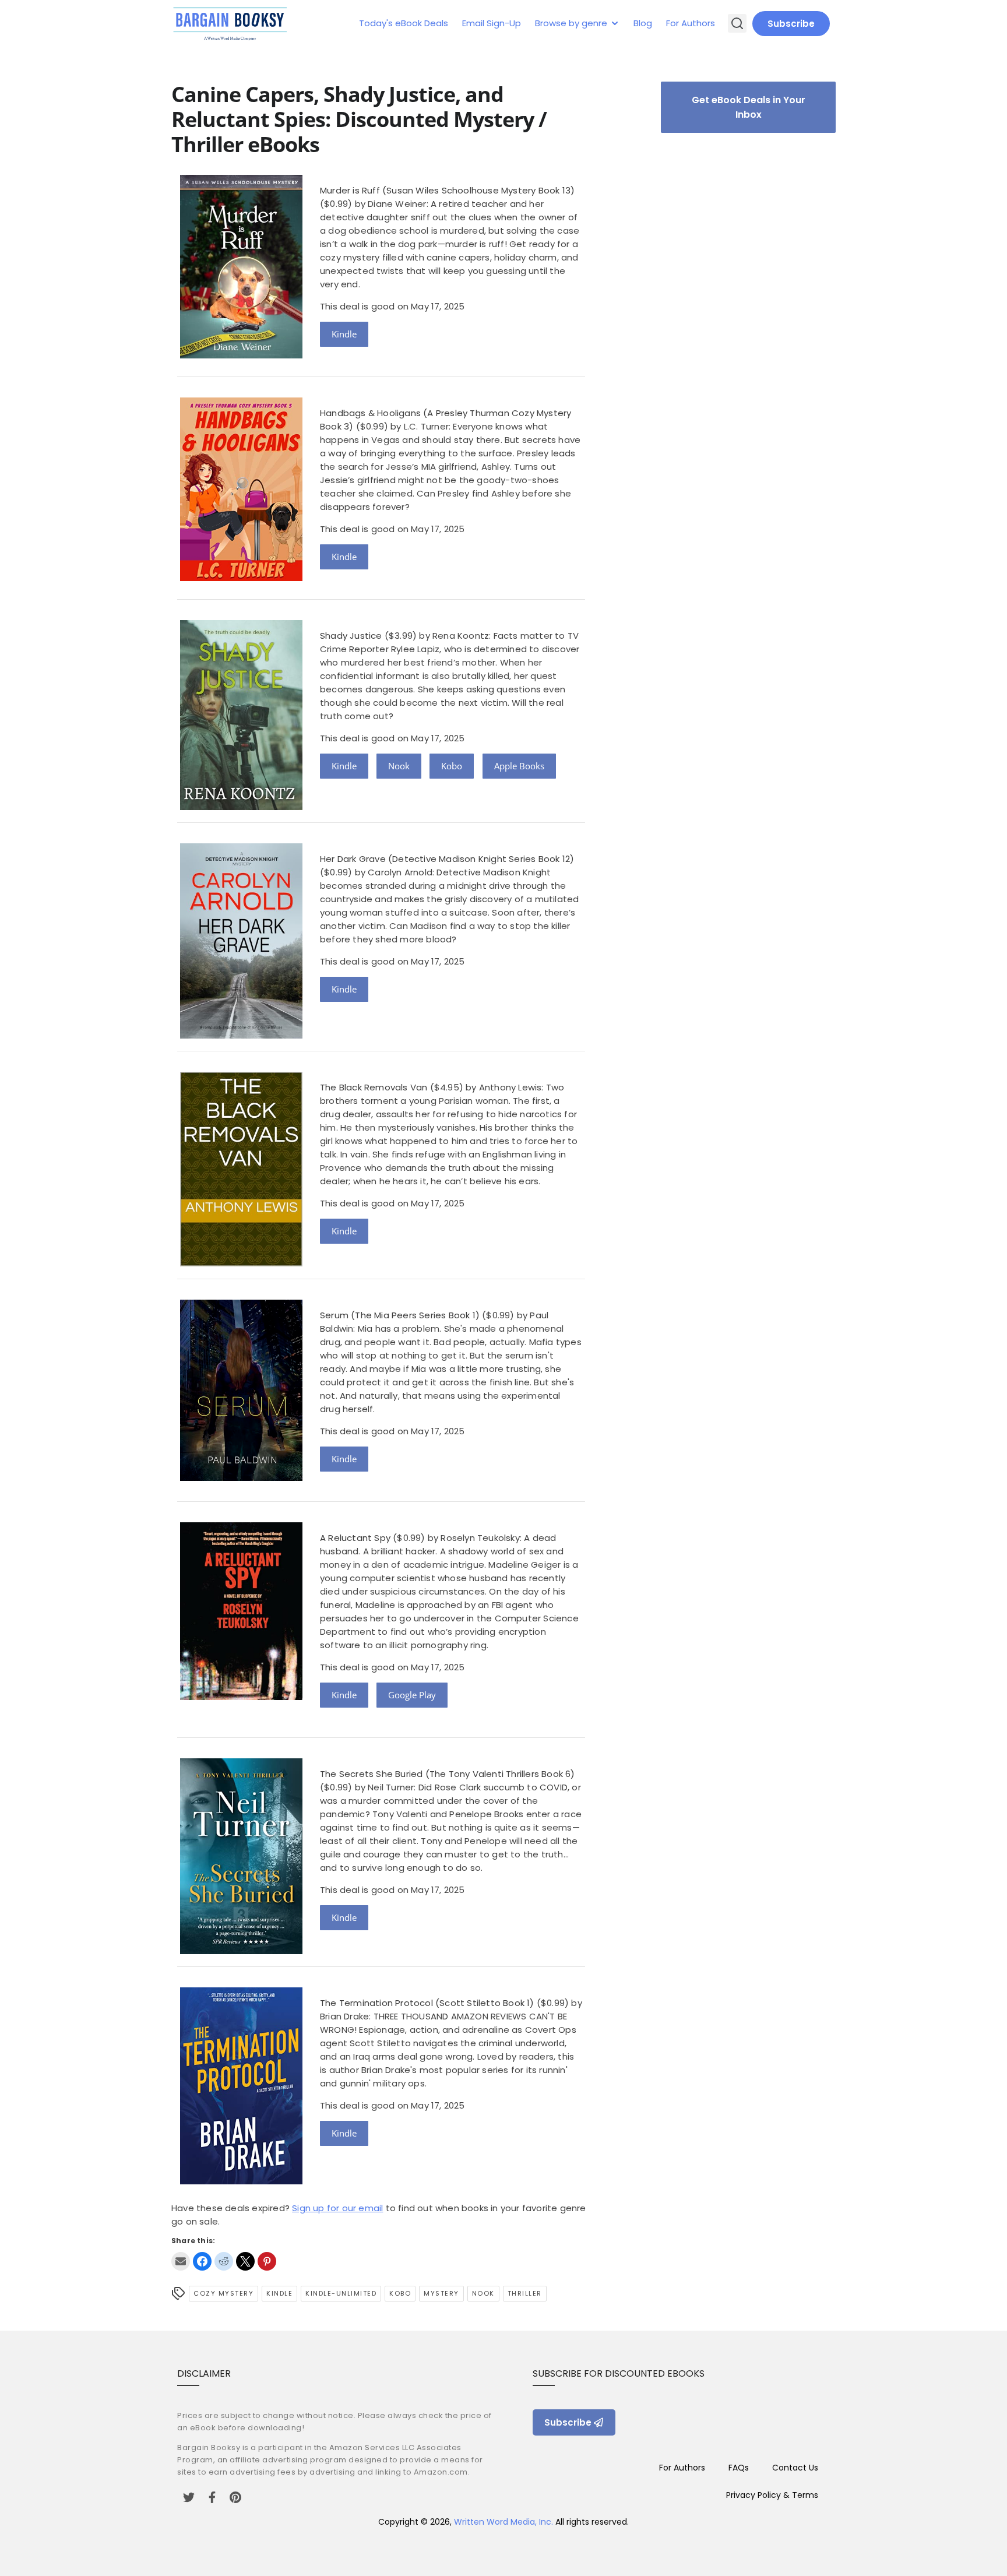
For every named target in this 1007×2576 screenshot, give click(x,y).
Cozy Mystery (223, 2293)
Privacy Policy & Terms (772, 2495)
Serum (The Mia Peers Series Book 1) (400, 1315)
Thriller (525, 2293)
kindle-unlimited (341, 2293)
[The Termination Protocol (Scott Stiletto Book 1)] (241, 2181)
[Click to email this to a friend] (181, 2261)
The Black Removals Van (374, 1087)
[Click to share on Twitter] (245, 2261)
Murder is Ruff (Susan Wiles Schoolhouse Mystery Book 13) (447, 190)
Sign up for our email (337, 2208)
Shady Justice (351, 636)
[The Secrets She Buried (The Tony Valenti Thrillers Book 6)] (241, 1951)
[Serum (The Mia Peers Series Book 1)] (241, 1478)
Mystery (441, 2293)
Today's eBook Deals (404, 23)
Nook (399, 766)
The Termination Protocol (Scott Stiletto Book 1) (427, 2003)
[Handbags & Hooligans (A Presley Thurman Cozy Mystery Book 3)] (241, 578)
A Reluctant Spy (355, 1538)
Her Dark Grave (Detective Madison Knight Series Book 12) (447, 859)
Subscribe (791, 24)
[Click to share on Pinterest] (267, 2261)
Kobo (452, 766)
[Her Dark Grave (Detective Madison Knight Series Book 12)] (241, 1035)
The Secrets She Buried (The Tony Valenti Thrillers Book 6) (448, 1774)
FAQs (739, 2468)
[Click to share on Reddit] (224, 2261)
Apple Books (519, 766)
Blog (643, 23)
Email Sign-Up (492, 23)
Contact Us (795, 2468)
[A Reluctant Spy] (241, 1697)
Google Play (412, 1695)
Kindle (344, 334)
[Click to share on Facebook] (202, 2261)
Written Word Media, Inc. (503, 2522)
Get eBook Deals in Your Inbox (749, 107)
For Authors (691, 23)
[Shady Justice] (241, 807)
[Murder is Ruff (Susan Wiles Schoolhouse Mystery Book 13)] (241, 355)
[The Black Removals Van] (241, 1263)
